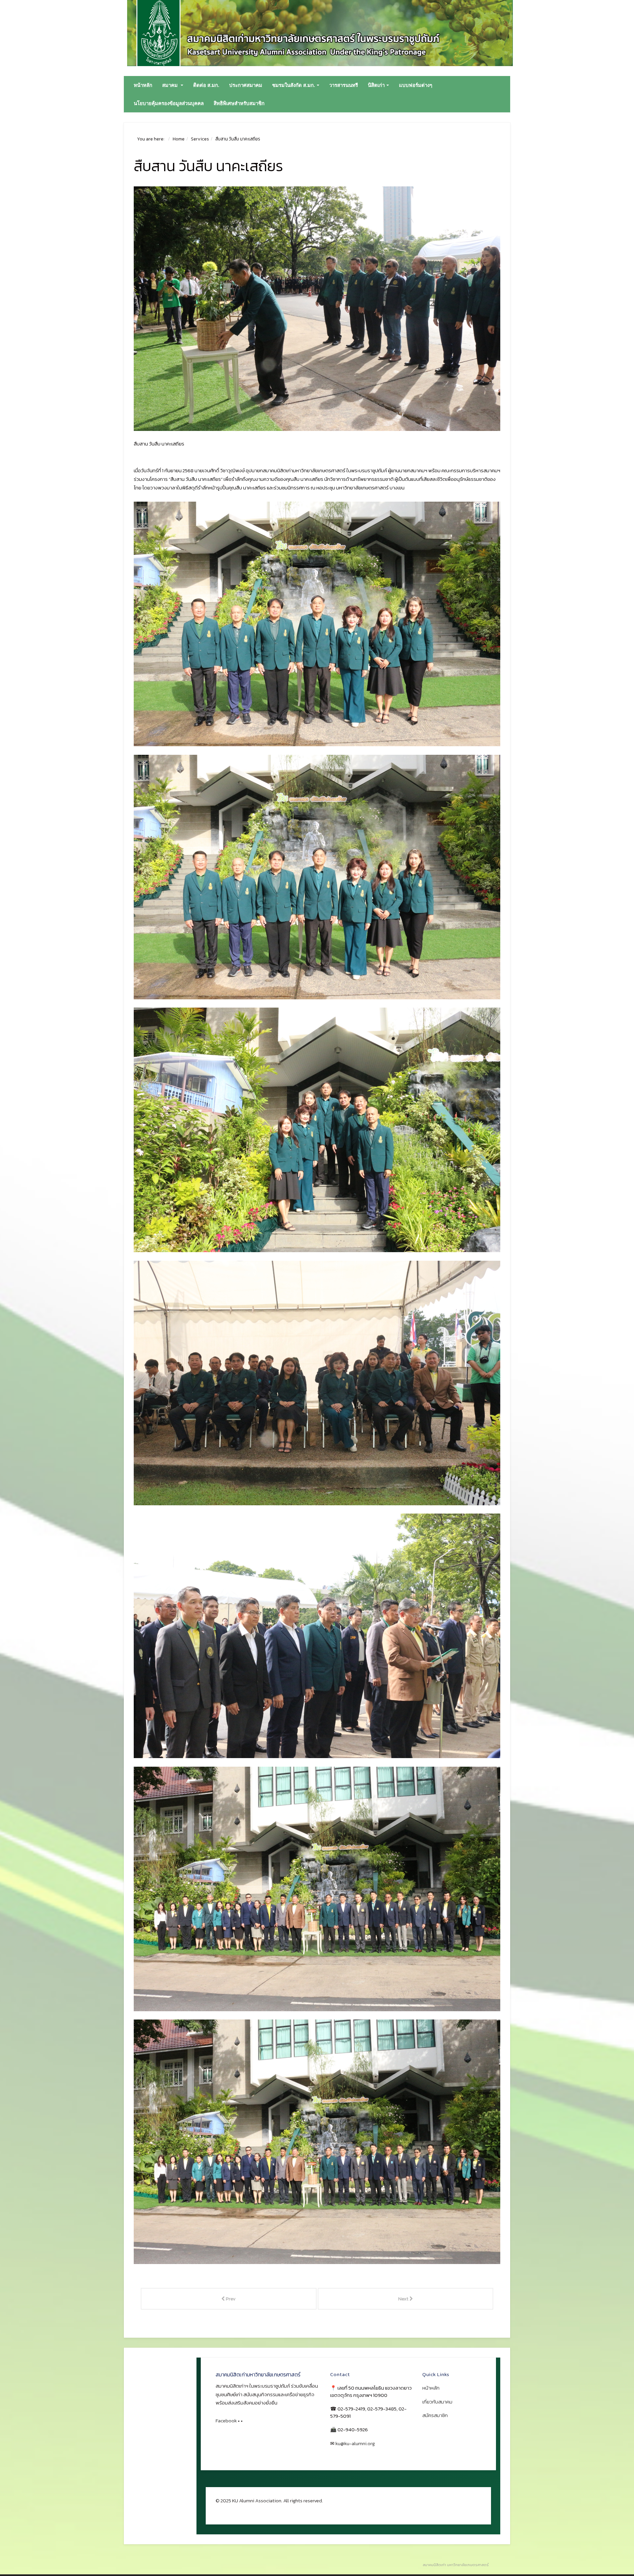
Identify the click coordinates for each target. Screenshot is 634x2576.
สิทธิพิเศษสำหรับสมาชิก (239, 103)
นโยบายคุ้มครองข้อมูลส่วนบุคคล (169, 103)
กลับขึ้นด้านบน (232, 2509)
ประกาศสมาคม (246, 85)
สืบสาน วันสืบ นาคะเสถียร (208, 166)
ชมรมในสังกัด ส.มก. (294, 85)
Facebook (226, 2421)
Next (404, 2299)
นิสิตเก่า (376, 85)
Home (179, 139)
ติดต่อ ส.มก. (206, 85)
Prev (230, 2299)
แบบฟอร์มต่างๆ (416, 85)
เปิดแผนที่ (342, 2455)
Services (200, 139)
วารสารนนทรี (344, 85)
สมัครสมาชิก (435, 2415)
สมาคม (171, 85)
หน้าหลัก (143, 85)
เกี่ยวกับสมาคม (437, 2402)
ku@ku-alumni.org (355, 2443)
